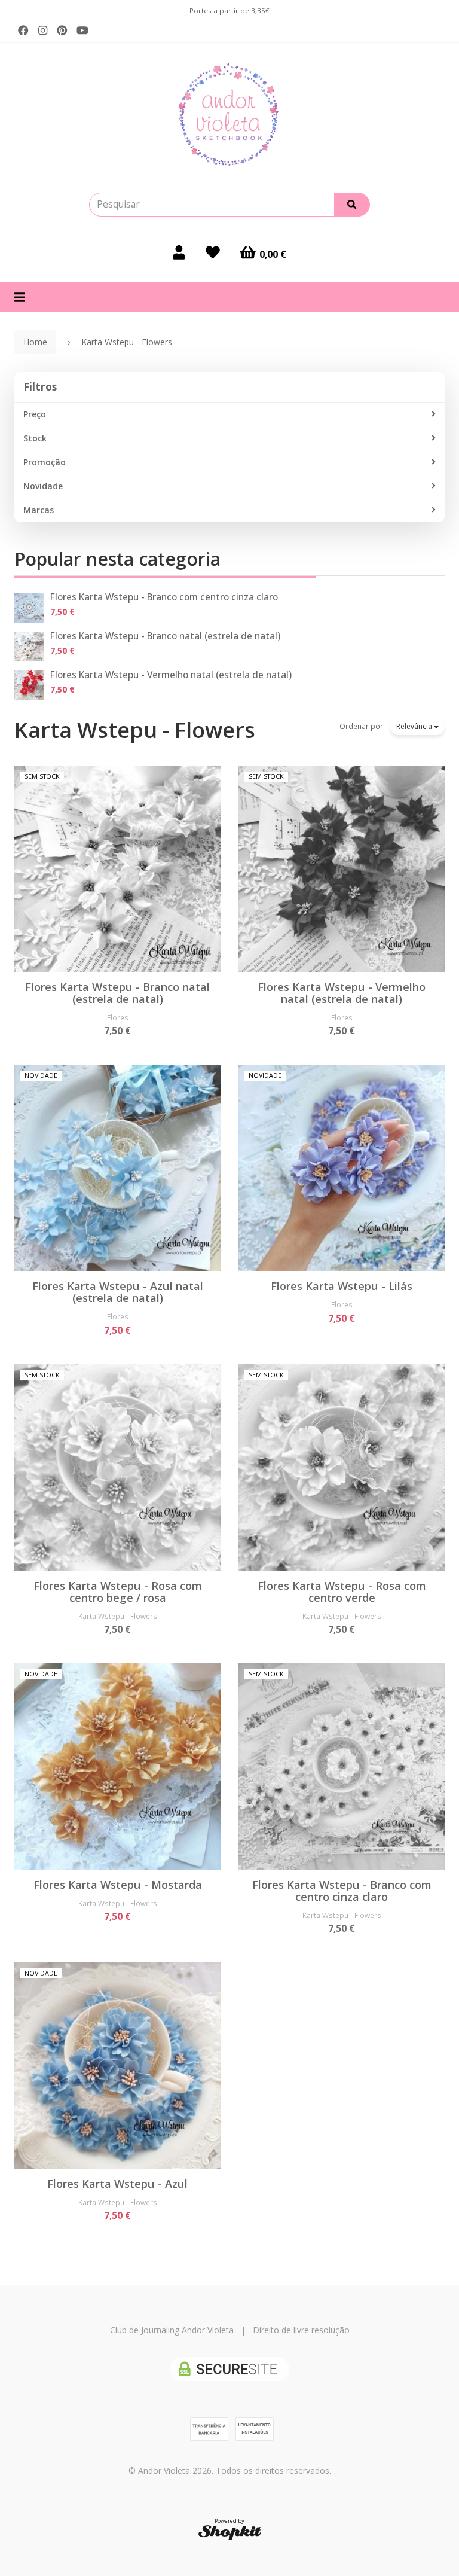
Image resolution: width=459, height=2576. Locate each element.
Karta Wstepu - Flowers (135, 730)
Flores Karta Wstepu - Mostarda (118, 1885)
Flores (118, 1017)
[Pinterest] (62, 31)
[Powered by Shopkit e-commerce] (230, 2532)
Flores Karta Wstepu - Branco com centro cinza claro (164, 597)
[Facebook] (23, 31)
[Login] (179, 252)
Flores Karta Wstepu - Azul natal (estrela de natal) (118, 1292)
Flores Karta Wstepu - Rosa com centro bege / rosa (118, 1592)
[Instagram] (43, 31)
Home (35, 342)
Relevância (415, 726)
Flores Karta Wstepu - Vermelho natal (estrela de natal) (171, 675)
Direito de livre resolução (301, 2330)
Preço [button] (35, 414)
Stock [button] (35, 438)
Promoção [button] (45, 462)
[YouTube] (82, 31)
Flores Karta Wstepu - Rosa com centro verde (342, 1592)
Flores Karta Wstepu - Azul (117, 2184)
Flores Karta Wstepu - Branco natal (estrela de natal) (165, 636)
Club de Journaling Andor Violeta (172, 2330)
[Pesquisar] (352, 205)
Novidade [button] (43, 486)
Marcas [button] (39, 510)
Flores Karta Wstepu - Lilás (342, 1286)
